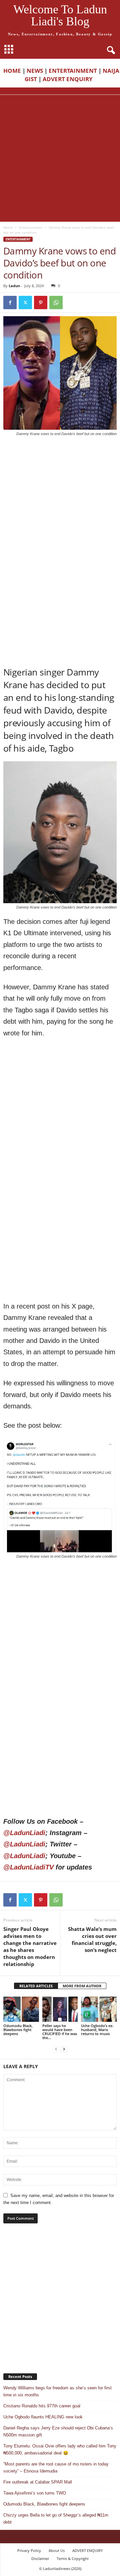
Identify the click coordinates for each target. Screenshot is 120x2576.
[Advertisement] (60, 158)
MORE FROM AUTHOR (82, 1986)
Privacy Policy (29, 2550)
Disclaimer (40, 2558)
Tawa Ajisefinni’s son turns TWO (35, 2493)
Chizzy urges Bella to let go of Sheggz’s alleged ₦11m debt (56, 2519)
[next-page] (64, 2049)
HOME (12, 71)
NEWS (35, 71)
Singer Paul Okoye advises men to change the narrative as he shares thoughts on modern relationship (30, 1946)
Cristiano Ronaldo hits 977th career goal (42, 2406)
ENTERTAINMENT (73, 71)
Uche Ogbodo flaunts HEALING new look (43, 2417)
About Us (57, 2550)
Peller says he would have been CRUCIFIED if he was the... (60, 2032)
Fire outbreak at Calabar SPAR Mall (38, 2482)
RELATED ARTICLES (36, 1986)
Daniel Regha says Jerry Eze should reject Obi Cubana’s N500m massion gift (58, 2431)
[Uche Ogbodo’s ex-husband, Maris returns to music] (99, 2009)
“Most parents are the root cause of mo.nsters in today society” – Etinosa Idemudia (56, 2467)
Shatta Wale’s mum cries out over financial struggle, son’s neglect (92, 1939)
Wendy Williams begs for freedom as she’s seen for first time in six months (57, 2391)
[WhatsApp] (56, 303)
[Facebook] (10, 303)
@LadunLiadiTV (28, 1867)
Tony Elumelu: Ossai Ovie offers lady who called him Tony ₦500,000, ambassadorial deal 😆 (60, 2449)
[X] (25, 303)
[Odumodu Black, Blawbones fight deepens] (21, 2009)
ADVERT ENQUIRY (69, 79)
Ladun (14, 286)
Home (8, 227)
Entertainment (31, 227)
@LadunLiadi (24, 1833)
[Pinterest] (41, 303)
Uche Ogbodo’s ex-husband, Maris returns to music (97, 2030)
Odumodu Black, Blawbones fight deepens (18, 2030)
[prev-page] (56, 2049)
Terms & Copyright (73, 2558)
